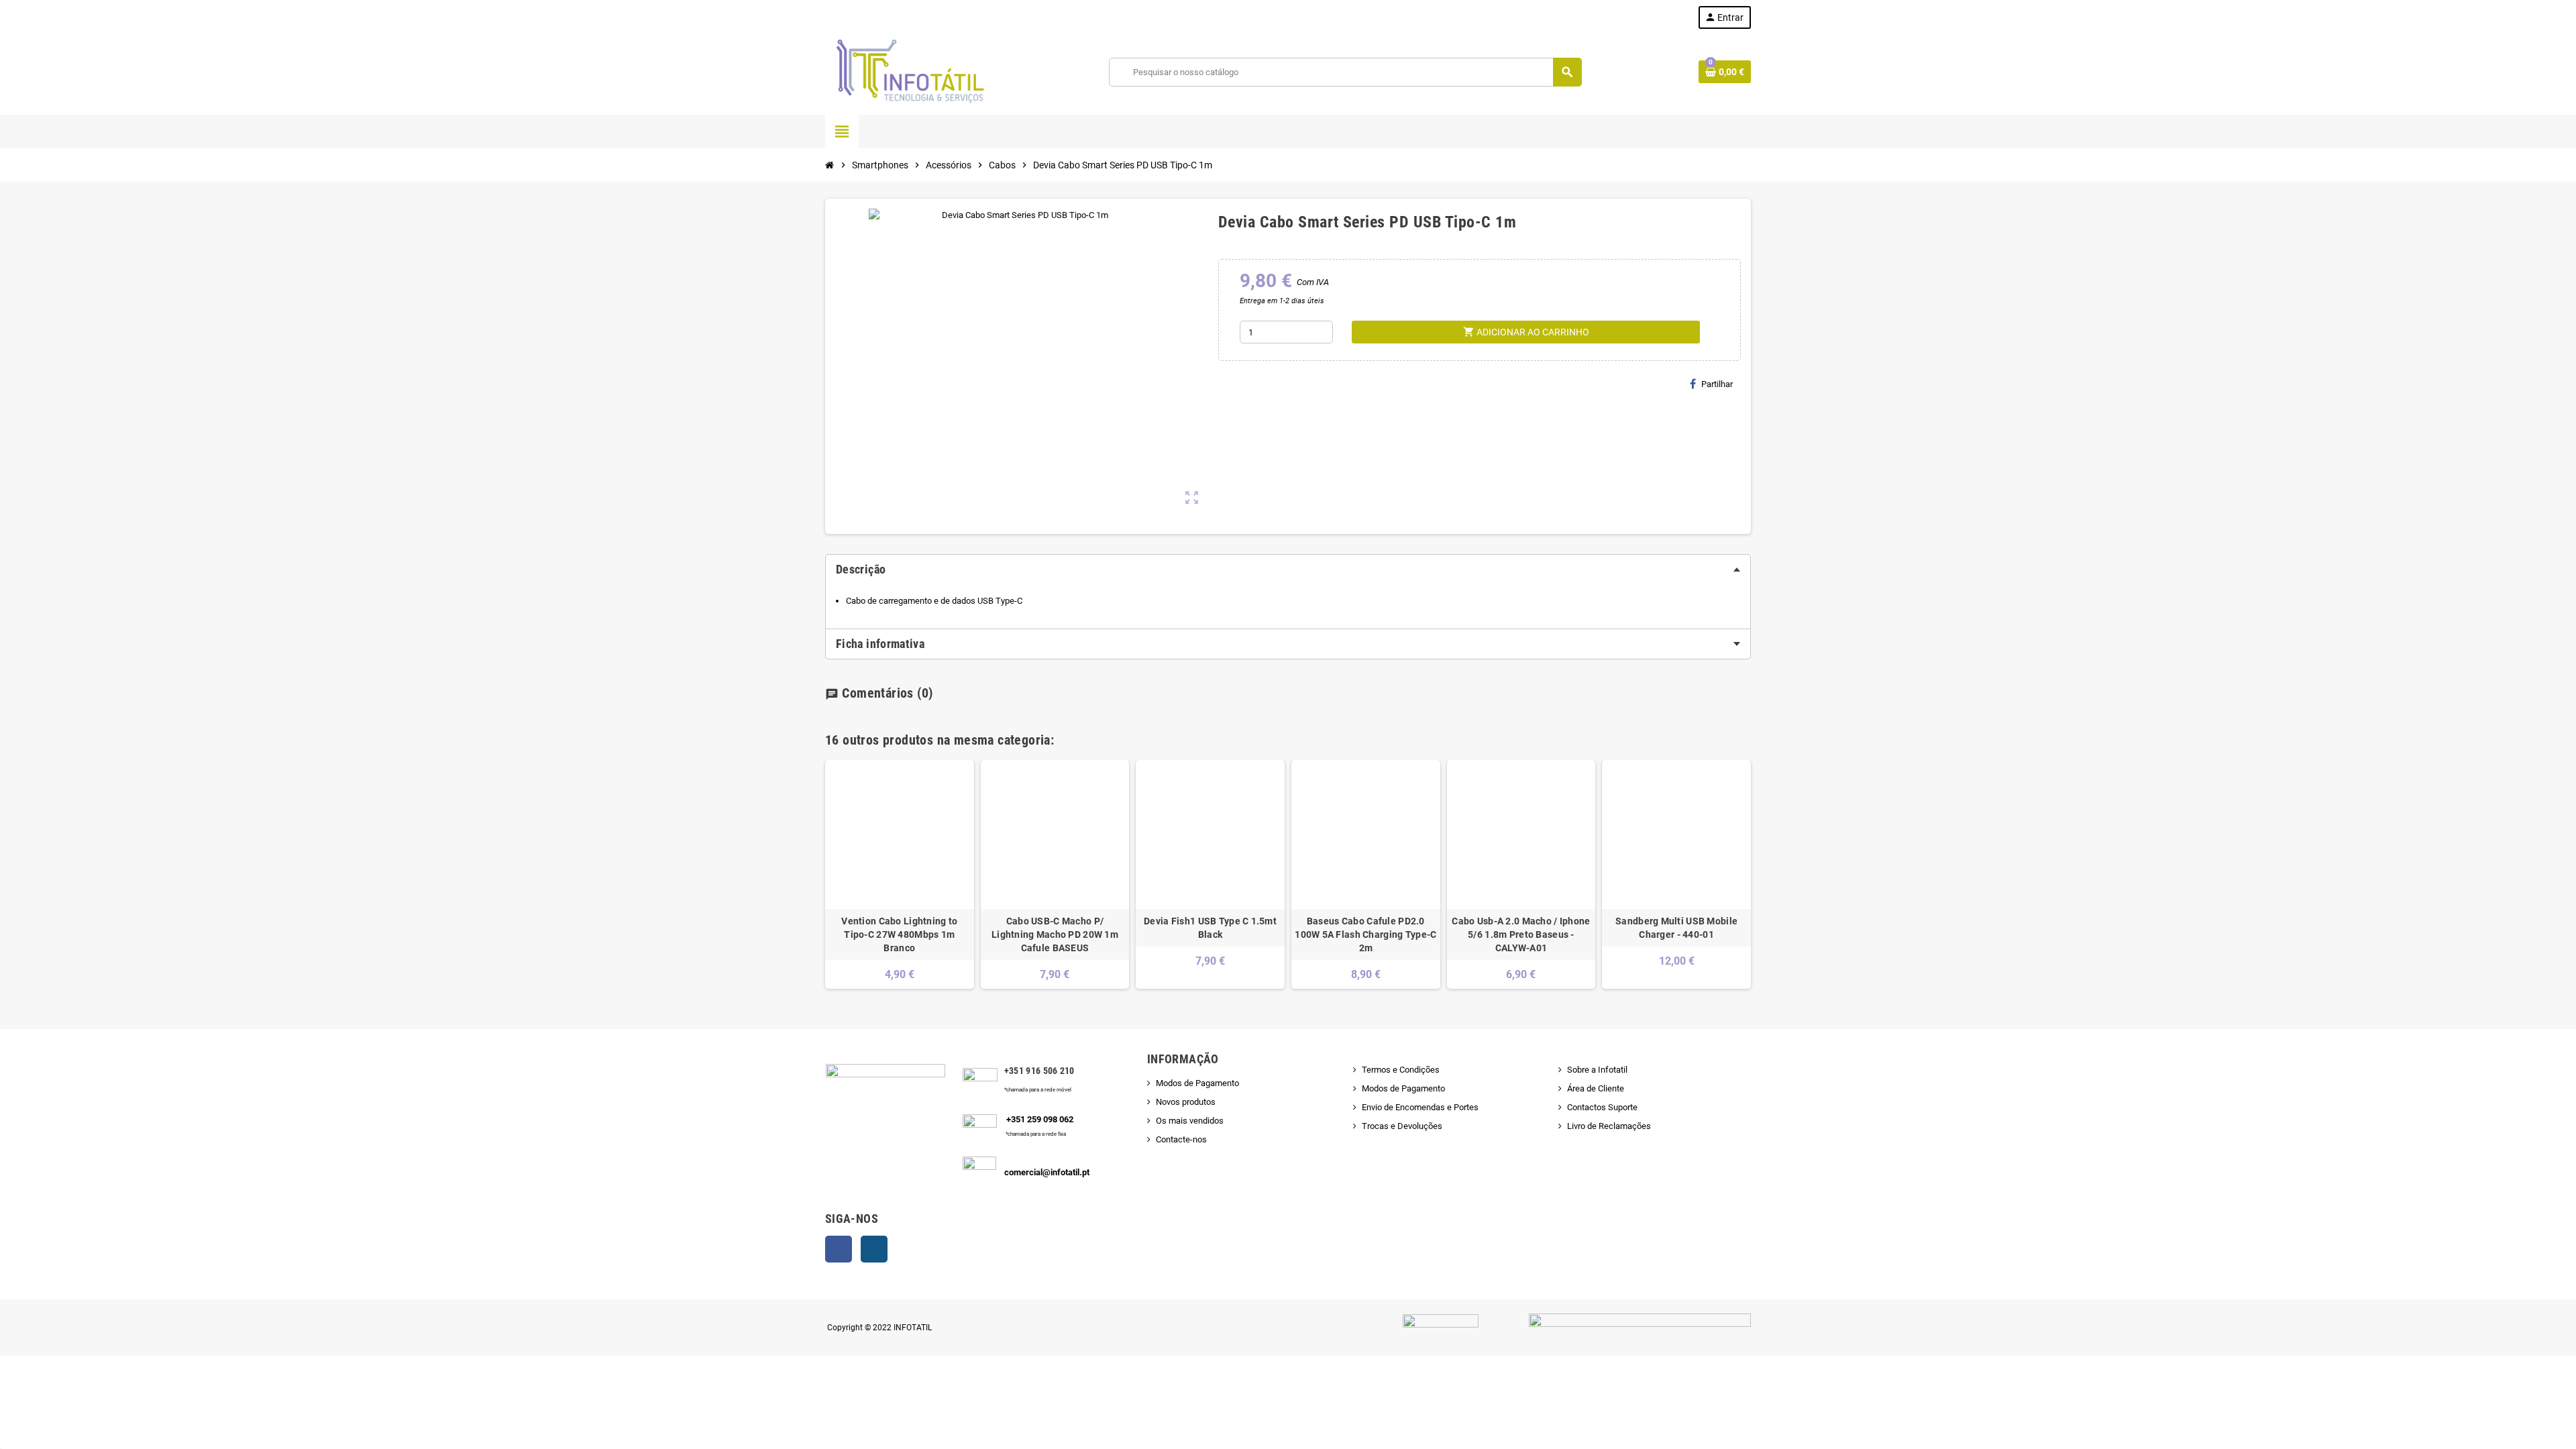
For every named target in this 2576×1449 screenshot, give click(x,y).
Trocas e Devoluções (1402, 1126)
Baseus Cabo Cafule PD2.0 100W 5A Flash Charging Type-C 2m (1365, 934)
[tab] (1288, 570)
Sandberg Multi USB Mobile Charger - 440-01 (1676, 928)
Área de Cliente (1596, 1088)
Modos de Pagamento (1197, 1083)
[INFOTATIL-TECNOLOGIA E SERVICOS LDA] (909, 71)
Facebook (839, 1249)
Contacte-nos (1181, 1139)
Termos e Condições (1401, 1070)
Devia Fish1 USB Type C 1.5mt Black (1210, 928)
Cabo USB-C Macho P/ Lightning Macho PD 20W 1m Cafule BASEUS (1055, 934)
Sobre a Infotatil (1597, 1070)
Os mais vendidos (1190, 1121)
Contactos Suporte (1602, 1107)
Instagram (874, 1249)
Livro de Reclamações (1609, 1126)
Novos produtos (1186, 1102)
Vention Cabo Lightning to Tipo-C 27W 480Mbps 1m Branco (899, 934)
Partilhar (1717, 384)
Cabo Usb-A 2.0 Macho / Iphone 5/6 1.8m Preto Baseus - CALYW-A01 (1521, 934)
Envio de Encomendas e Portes (1420, 1107)
